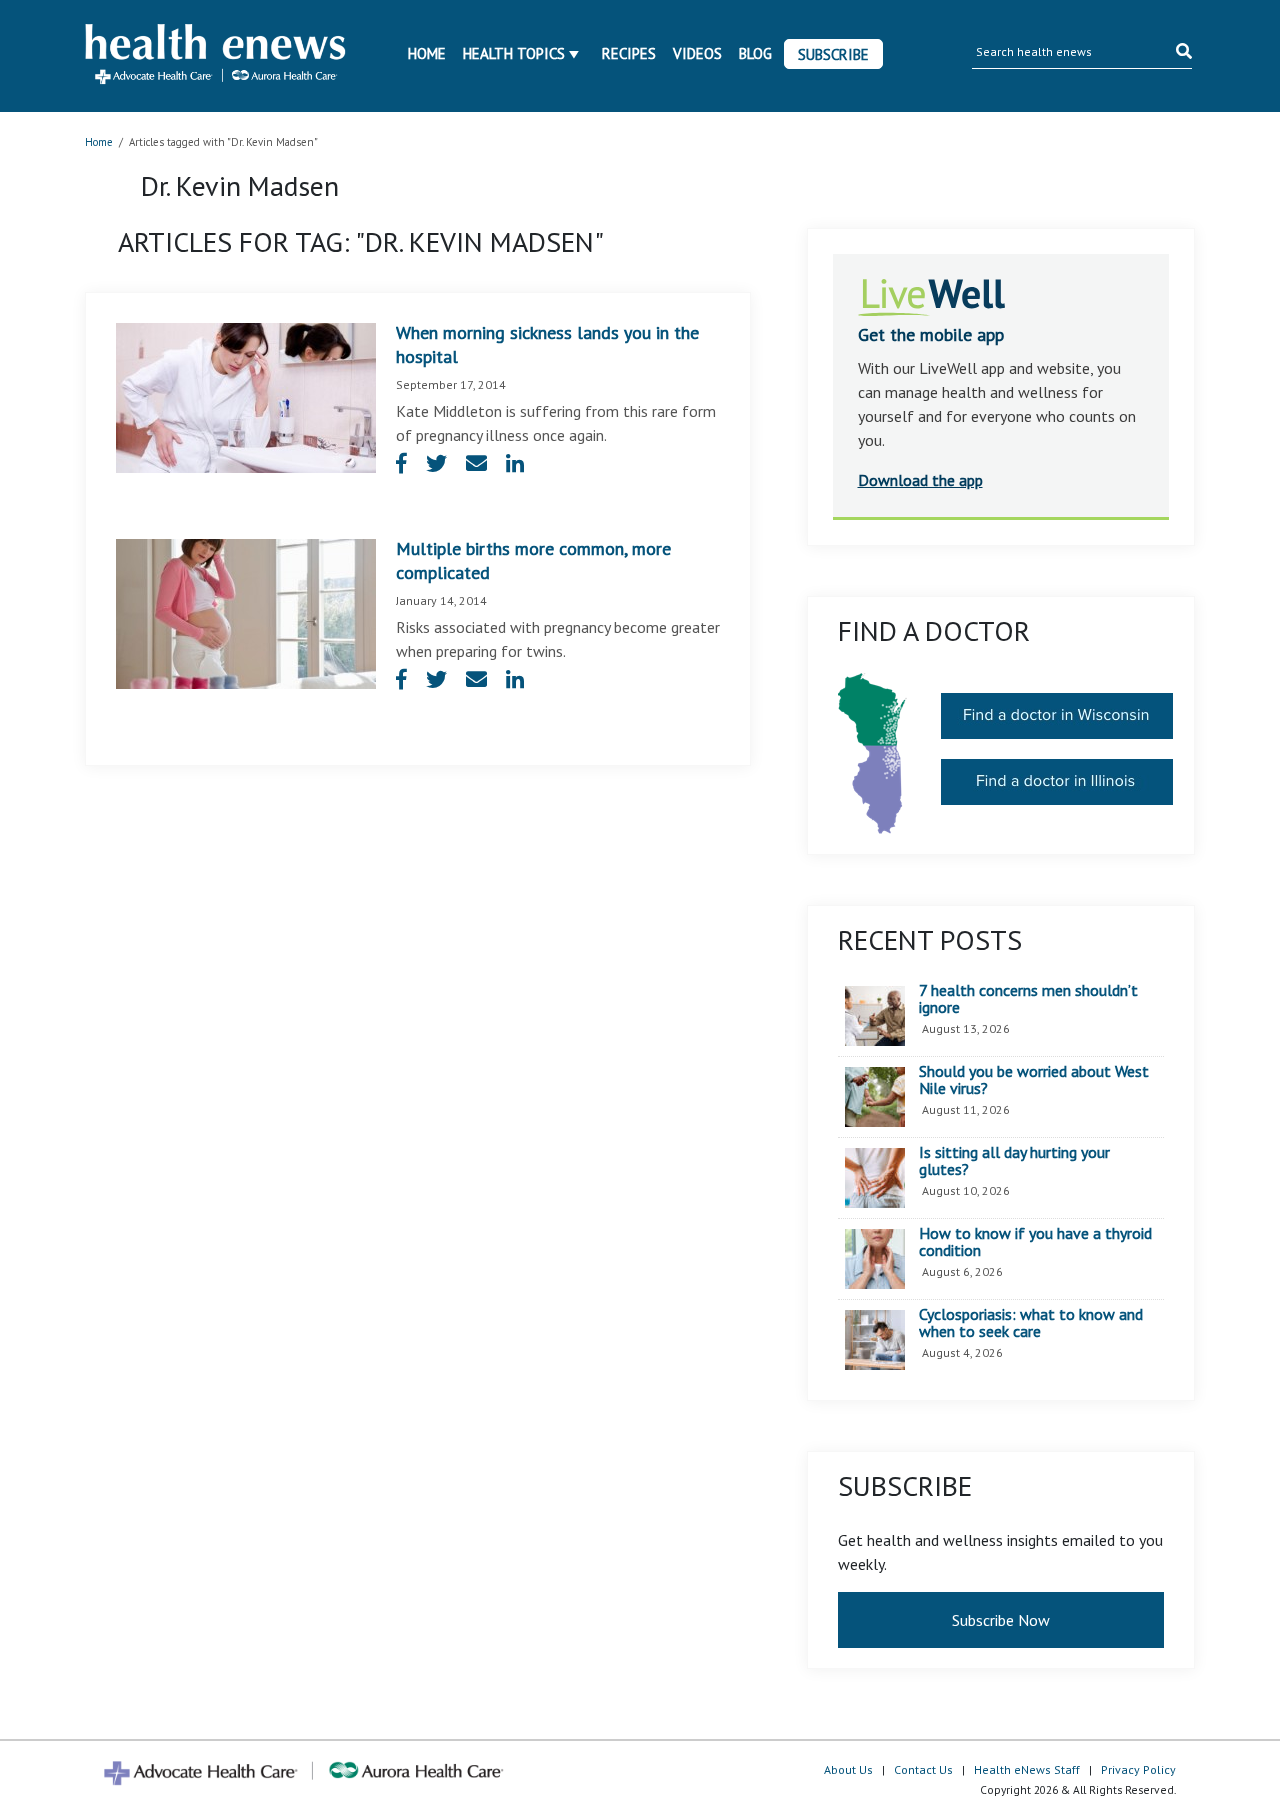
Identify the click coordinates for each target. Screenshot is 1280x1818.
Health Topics (514, 53)
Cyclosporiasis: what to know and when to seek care (1031, 1323)
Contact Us (923, 1769)
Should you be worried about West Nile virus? (1034, 1080)
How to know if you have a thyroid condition (1035, 1242)
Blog (755, 53)
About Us (848, 1769)
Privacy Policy (1138, 1769)
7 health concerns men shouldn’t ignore (1028, 999)
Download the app (920, 480)
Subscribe (833, 54)
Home (427, 53)
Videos (697, 53)
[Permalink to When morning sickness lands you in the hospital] (246, 396)
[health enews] (216, 56)
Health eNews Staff (1027, 1769)
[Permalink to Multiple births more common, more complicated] (246, 612)
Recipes (629, 53)
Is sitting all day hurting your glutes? (1014, 1161)
